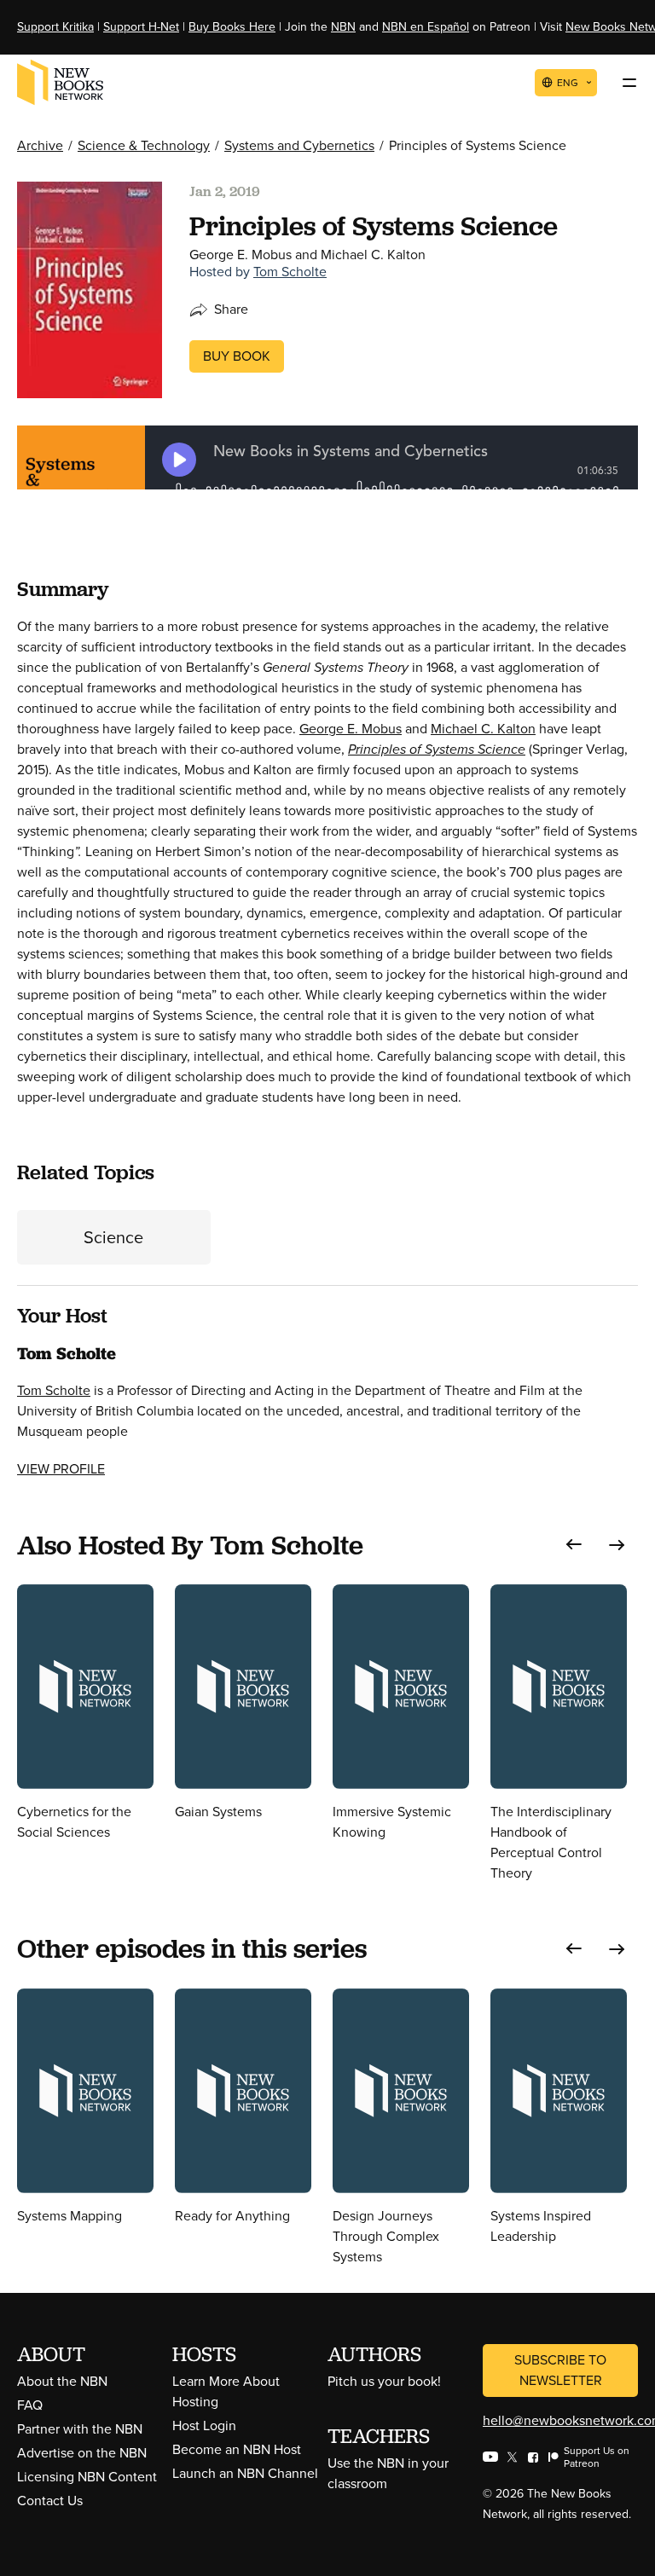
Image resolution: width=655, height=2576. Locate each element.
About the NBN (62, 2381)
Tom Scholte (290, 272)
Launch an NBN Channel (245, 2473)
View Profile (61, 1469)
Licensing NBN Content (87, 2477)
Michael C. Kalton (483, 729)
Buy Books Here (232, 27)
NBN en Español (426, 27)
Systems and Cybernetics (299, 145)
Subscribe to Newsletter (560, 2370)
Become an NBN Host (237, 2449)
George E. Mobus (351, 729)
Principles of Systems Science (437, 749)
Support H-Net (141, 27)
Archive (40, 145)
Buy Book (237, 356)
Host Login (204, 2425)
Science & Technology (144, 145)
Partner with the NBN (80, 2429)
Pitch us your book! (384, 2381)
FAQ (30, 2405)
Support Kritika (55, 27)
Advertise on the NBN (82, 2453)
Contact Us (50, 2501)
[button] (574, 1545)
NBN (343, 27)
